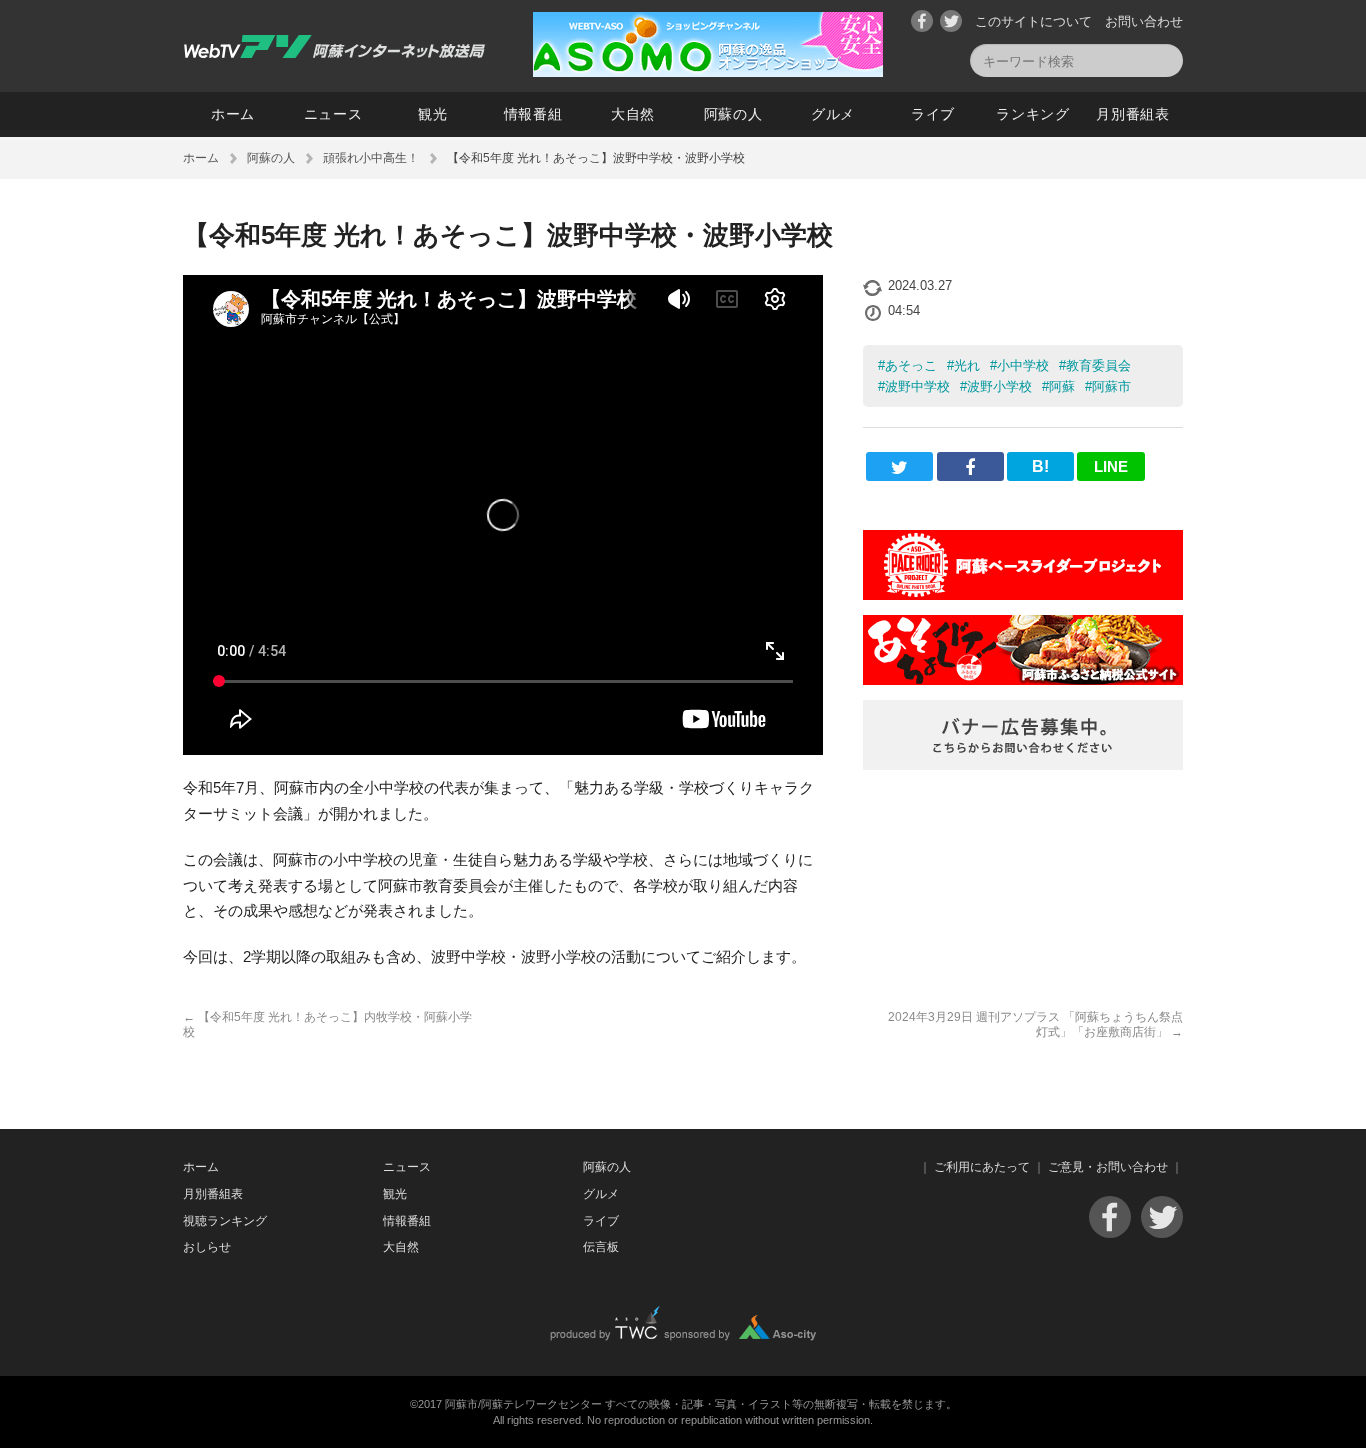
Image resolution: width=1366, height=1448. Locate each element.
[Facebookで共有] (970, 466)
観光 (432, 114)
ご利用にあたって (982, 1167)
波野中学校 (917, 386)
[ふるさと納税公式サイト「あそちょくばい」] (1023, 679)
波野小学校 (999, 386)
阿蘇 (1062, 386)
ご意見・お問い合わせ (1108, 1167)
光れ (967, 365)
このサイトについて (1033, 21)
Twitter (951, 21)
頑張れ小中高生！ (371, 158)
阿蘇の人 (733, 114)
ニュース (333, 114)
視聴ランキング (225, 1221)
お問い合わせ (1144, 21)
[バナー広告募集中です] (1023, 764)
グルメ (833, 114)
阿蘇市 (1111, 386)
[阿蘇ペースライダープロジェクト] (1023, 594)
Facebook (922, 21)
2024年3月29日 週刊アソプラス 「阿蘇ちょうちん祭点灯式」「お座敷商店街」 (1035, 1024)
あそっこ (911, 365)
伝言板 (601, 1247)
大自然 (633, 114)
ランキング (1033, 114)
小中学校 (1023, 365)
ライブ (933, 114)
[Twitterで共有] (899, 466)
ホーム (233, 114)
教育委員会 (1098, 365)
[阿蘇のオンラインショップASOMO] (708, 71)
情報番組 (533, 114)
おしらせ (207, 1247)
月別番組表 (1133, 114)
